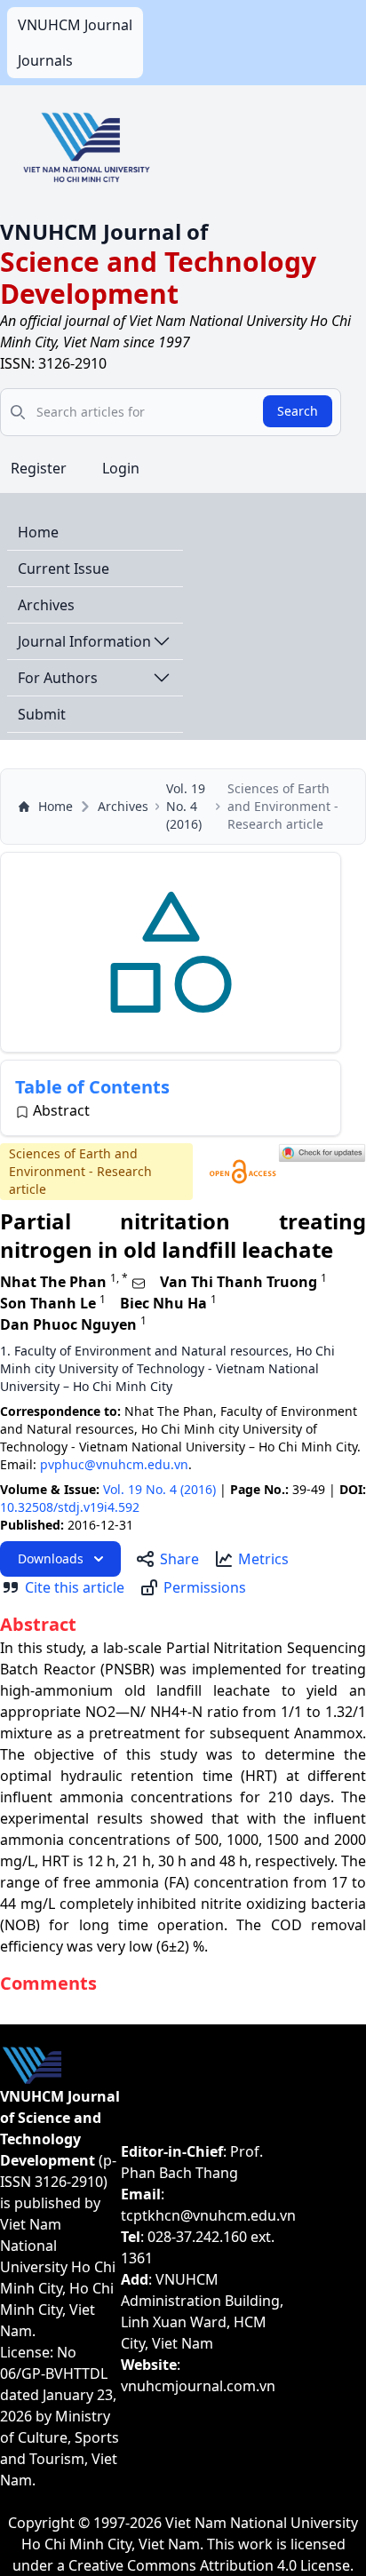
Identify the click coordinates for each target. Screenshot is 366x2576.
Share (179, 1559)
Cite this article (75, 1587)
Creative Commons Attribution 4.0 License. (211, 2565)
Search (298, 411)
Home (38, 532)
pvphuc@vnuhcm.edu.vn (114, 1464)
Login (121, 468)
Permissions (205, 1587)
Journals (45, 60)
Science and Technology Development (158, 278)
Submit (42, 714)
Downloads (51, 1558)
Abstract (61, 1110)
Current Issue (64, 568)
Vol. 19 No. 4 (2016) (186, 806)
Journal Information (84, 641)
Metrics (263, 1559)
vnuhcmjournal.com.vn (198, 2386)
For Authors (58, 678)
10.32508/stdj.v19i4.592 (70, 1507)
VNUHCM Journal (75, 25)
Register (39, 468)
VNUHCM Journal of (104, 231)
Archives (46, 605)
